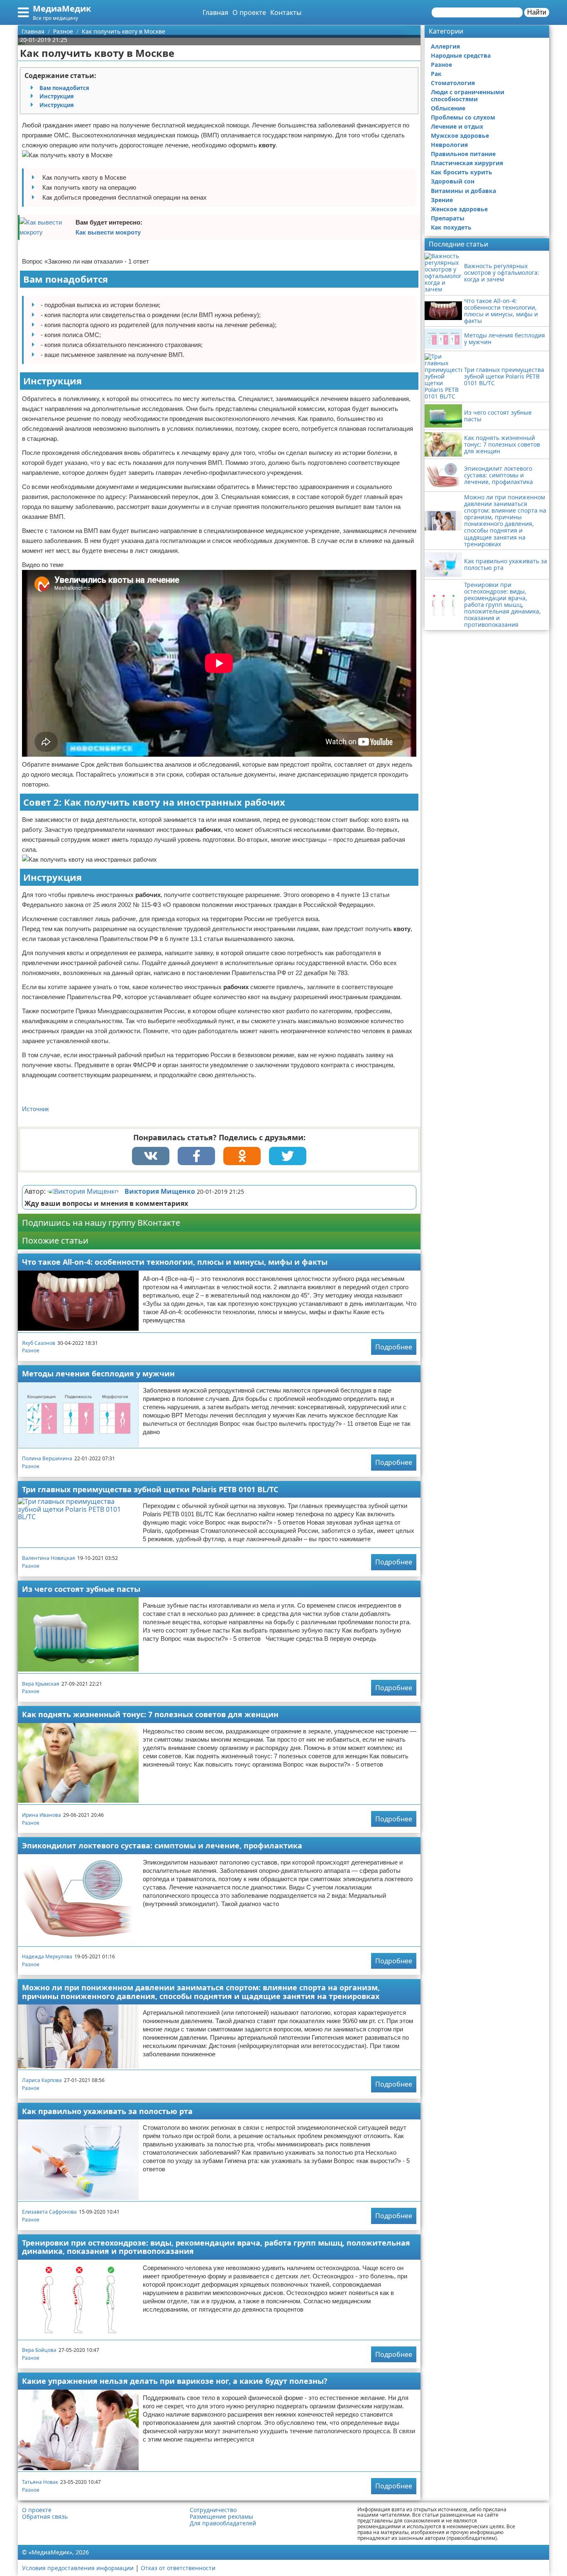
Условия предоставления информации (78, 2568)
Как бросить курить (462, 172)
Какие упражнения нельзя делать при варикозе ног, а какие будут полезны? (175, 2381)
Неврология (449, 145)
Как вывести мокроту (108, 232)
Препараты (448, 218)
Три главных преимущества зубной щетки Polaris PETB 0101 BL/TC (150, 1489)
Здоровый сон (453, 181)
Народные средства (461, 55)
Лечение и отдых (457, 126)
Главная (215, 12)
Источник (35, 1109)
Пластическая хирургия (467, 163)
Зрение (442, 200)
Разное (31, 1350)
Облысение (448, 108)
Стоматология (453, 83)
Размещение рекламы (221, 2517)
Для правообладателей (223, 2523)
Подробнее (394, 1347)
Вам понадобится (64, 88)
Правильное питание (463, 154)
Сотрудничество (213, 2510)
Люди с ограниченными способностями (468, 95)
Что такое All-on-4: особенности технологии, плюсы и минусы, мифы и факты (175, 1262)
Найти (537, 12)
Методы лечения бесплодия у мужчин (98, 1374)
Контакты (286, 12)
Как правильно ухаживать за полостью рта (107, 2111)
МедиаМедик (62, 9)
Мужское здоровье (460, 136)
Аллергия (445, 46)
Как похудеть (451, 227)
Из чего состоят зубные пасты (81, 1589)
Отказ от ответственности (178, 2568)
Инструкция (57, 96)
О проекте (249, 12)
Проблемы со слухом (463, 117)
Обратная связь (45, 2517)
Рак (436, 74)
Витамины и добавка (463, 191)
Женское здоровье (459, 209)
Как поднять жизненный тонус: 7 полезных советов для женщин (150, 1714)
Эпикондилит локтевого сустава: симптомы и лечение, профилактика (162, 1845)
